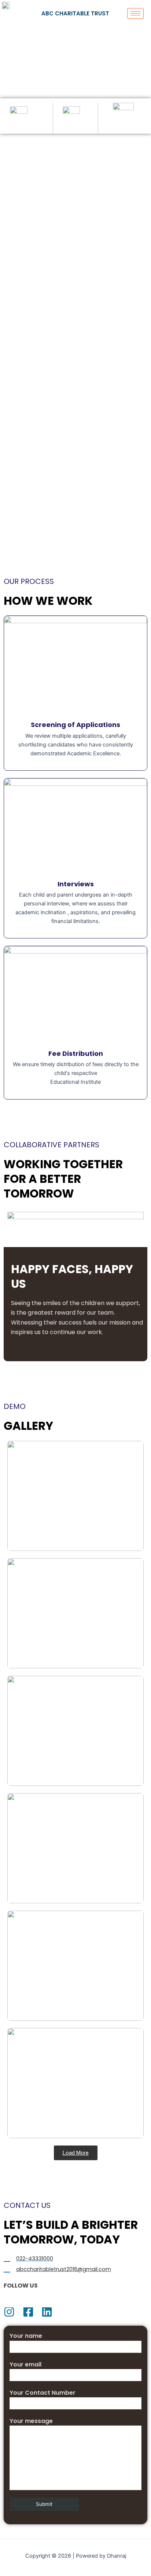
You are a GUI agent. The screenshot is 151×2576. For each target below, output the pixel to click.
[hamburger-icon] (135, 13)
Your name (26, 2336)
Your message (31, 2421)
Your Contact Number (43, 2393)
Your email (25, 2364)
